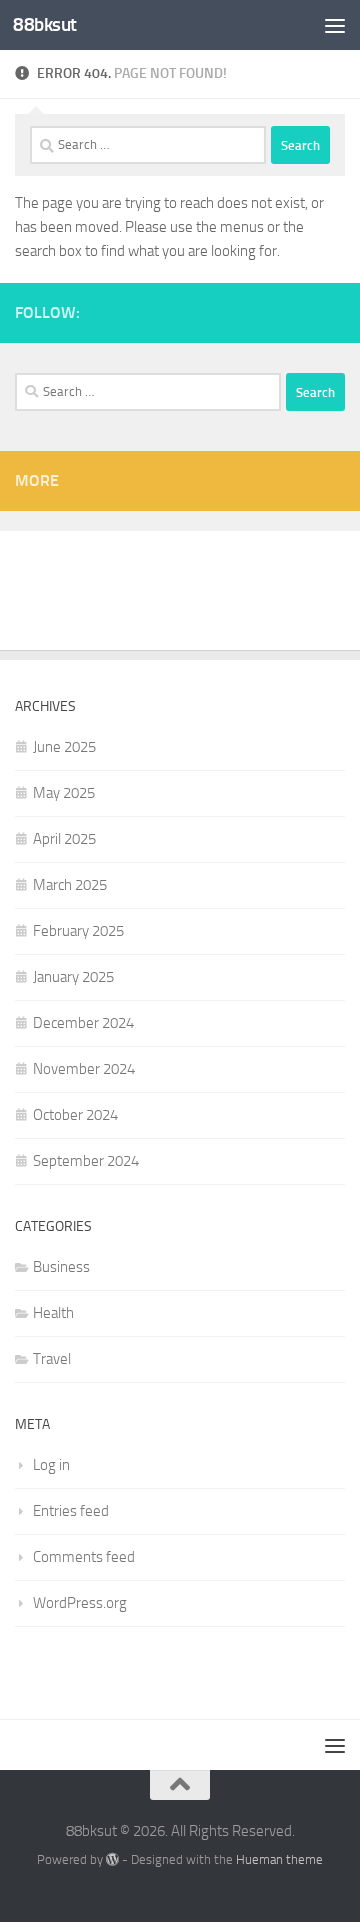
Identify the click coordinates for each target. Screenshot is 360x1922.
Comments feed (84, 1557)
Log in (51, 1465)
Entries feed (71, 1511)
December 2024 (83, 1023)
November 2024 (84, 1069)
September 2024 (86, 1161)
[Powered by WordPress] (112, 1859)
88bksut (45, 24)
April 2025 (64, 839)
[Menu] (335, 25)
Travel (52, 1359)
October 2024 (75, 1115)
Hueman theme (279, 1859)
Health (53, 1313)
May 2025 (64, 793)
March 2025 (70, 885)
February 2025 (78, 931)
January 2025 (73, 977)
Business (61, 1267)
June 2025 (64, 747)
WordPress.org (80, 1603)
